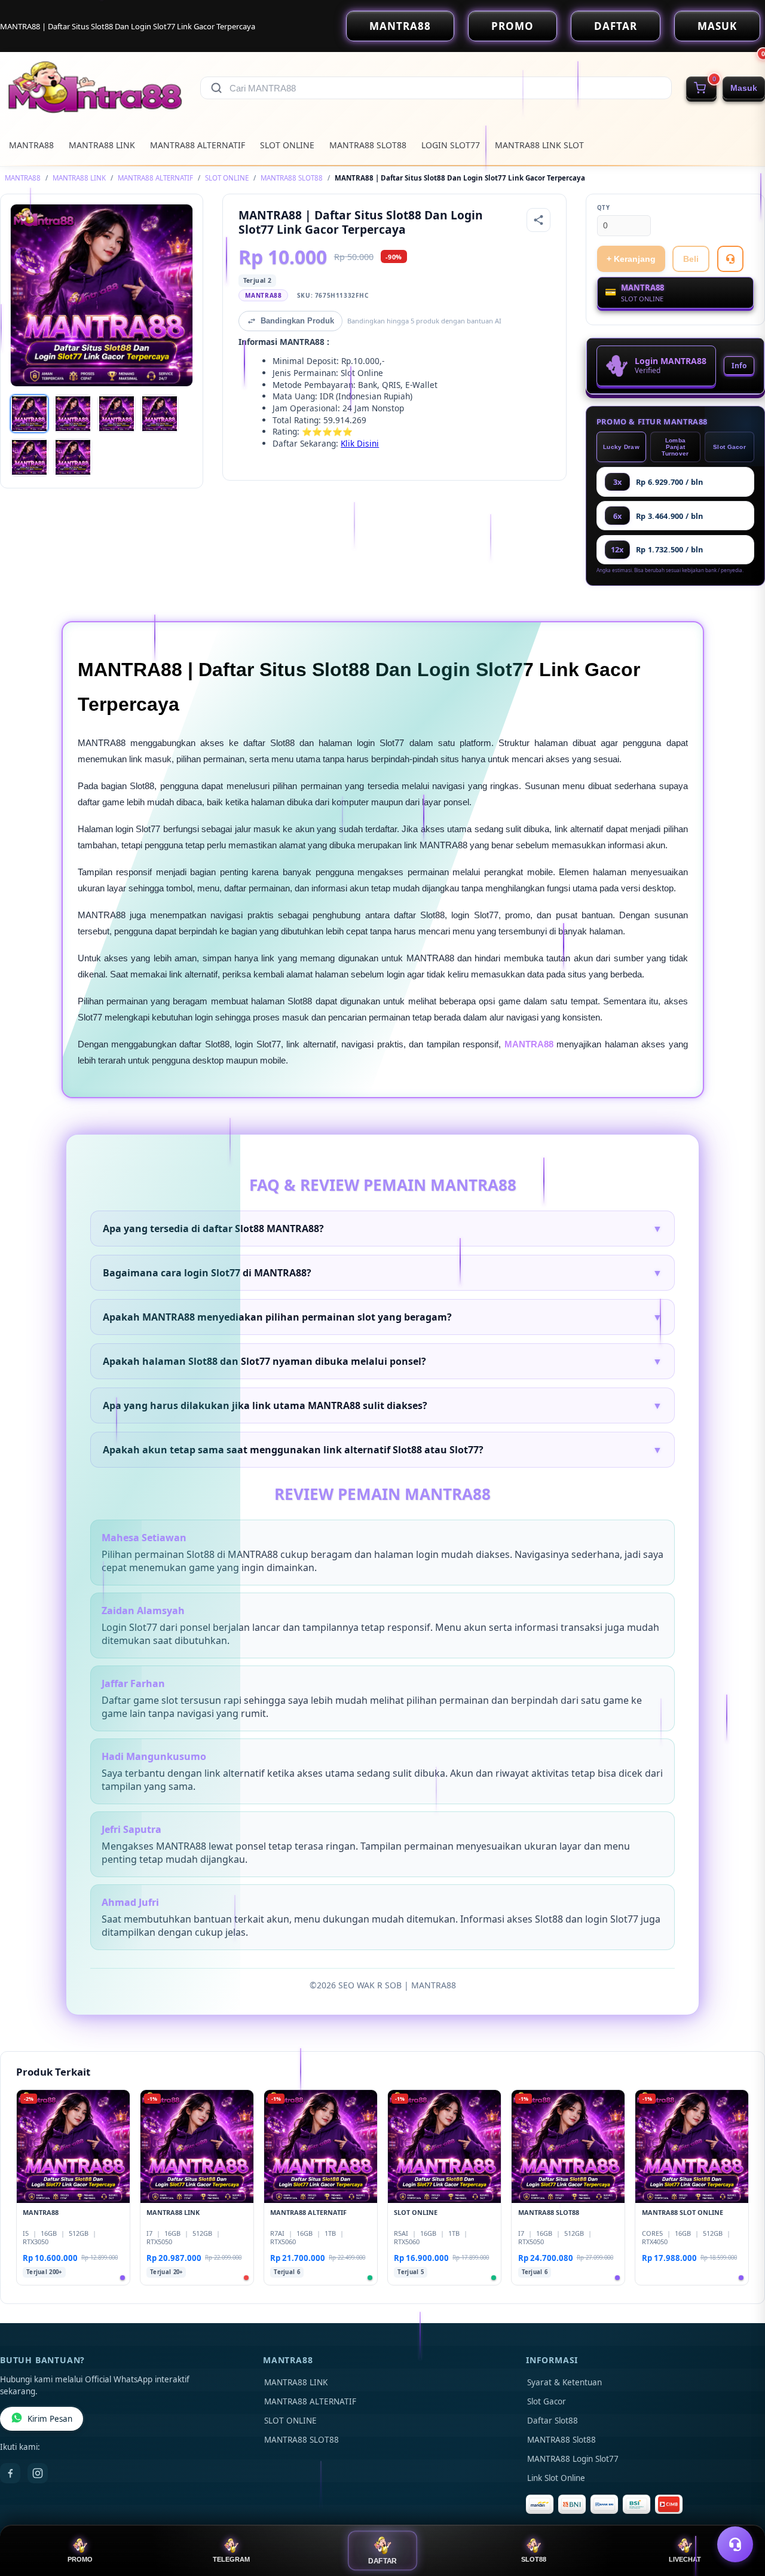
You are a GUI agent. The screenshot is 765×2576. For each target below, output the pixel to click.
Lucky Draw (621, 447)
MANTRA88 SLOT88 (368, 145)
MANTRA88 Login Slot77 (573, 2459)
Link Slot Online (556, 2478)
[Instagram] (38, 2473)
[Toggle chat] (735, 2544)
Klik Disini (360, 443)
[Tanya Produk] (730, 259)
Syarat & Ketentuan (564, 2382)
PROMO (512, 26)
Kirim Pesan (50, 2419)
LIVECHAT (685, 2559)
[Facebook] (10, 2473)
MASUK (717, 26)
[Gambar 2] (73, 414)
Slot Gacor (729, 447)
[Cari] (216, 88)
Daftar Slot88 (553, 2421)
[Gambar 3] (117, 414)
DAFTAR (616, 26)
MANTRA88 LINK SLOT (539, 145)
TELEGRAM (231, 2559)
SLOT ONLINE (287, 145)
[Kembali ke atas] (739, 2515)
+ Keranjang (631, 259)
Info (739, 366)
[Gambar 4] (160, 414)
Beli (691, 259)
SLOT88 (534, 2559)
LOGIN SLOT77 (451, 145)
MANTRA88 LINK (102, 145)
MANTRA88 (400, 26)
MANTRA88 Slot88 (561, 2440)
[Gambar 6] (73, 457)
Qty (604, 208)
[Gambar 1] (29, 414)
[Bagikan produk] (538, 220)
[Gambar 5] (29, 457)
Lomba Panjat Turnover (675, 447)
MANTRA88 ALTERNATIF (198, 145)
